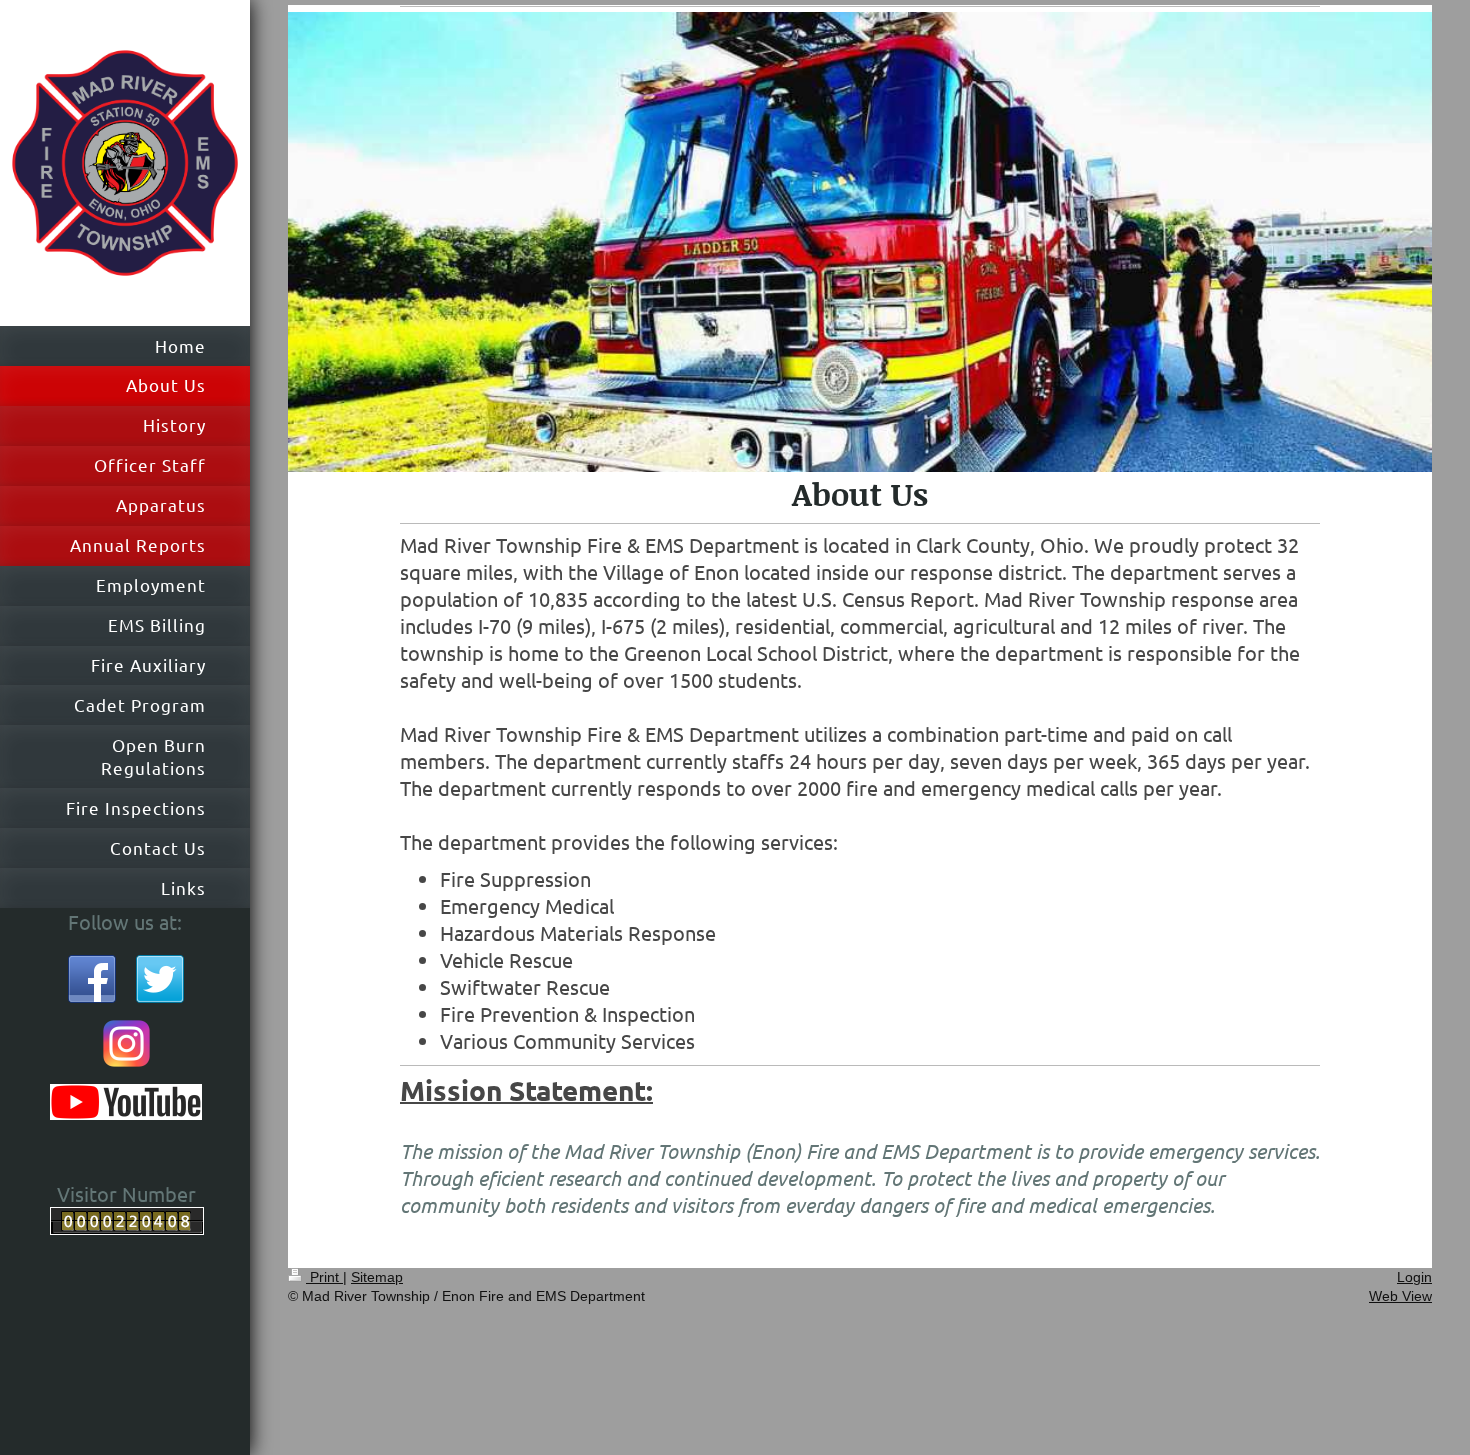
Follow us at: (125, 921)
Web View (1400, 1296)
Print (324, 1277)
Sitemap (377, 1277)
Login (1414, 1277)
